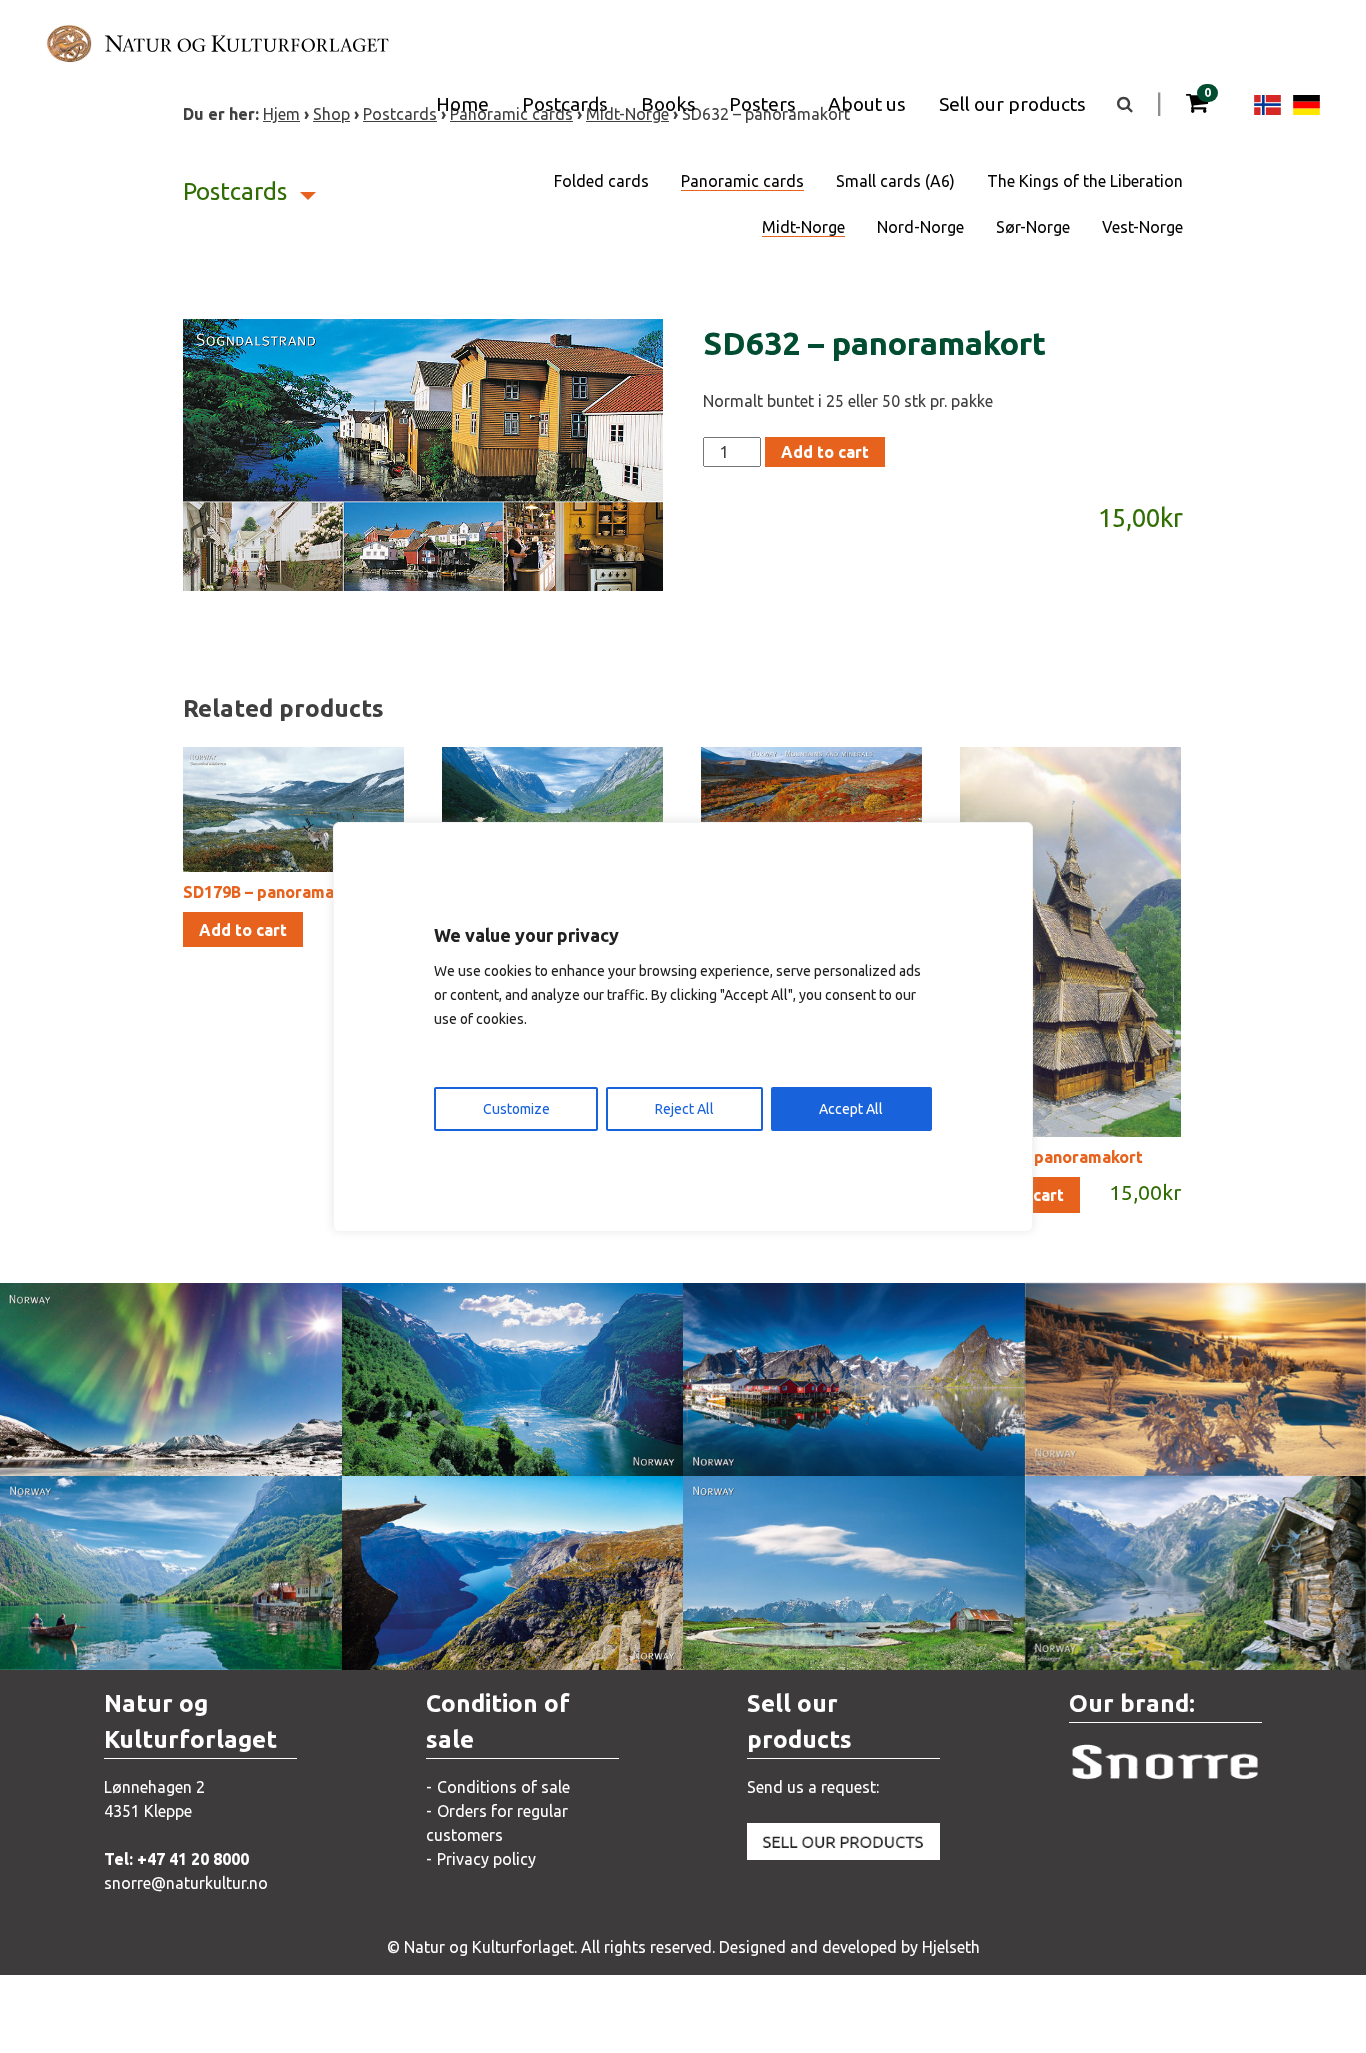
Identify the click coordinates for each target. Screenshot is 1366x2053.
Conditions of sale (503, 1787)
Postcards (565, 104)
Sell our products (1012, 104)
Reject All (684, 1109)
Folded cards (601, 181)
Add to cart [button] (243, 930)
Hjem (281, 114)
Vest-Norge (1142, 227)
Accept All (851, 1109)
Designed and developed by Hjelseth (849, 1947)
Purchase (152, 1440)
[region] (683, 1027)
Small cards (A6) (895, 181)
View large (155, 1400)
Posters (762, 104)
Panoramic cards (742, 181)
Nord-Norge (920, 227)
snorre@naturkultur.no (186, 1883)
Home (462, 104)
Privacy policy (486, 1859)
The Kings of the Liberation (1085, 181)
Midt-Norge (803, 227)
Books (668, 104)
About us (867, 104)
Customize (516, 1109)
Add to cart (825, 452)
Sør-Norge (1033, 227)
